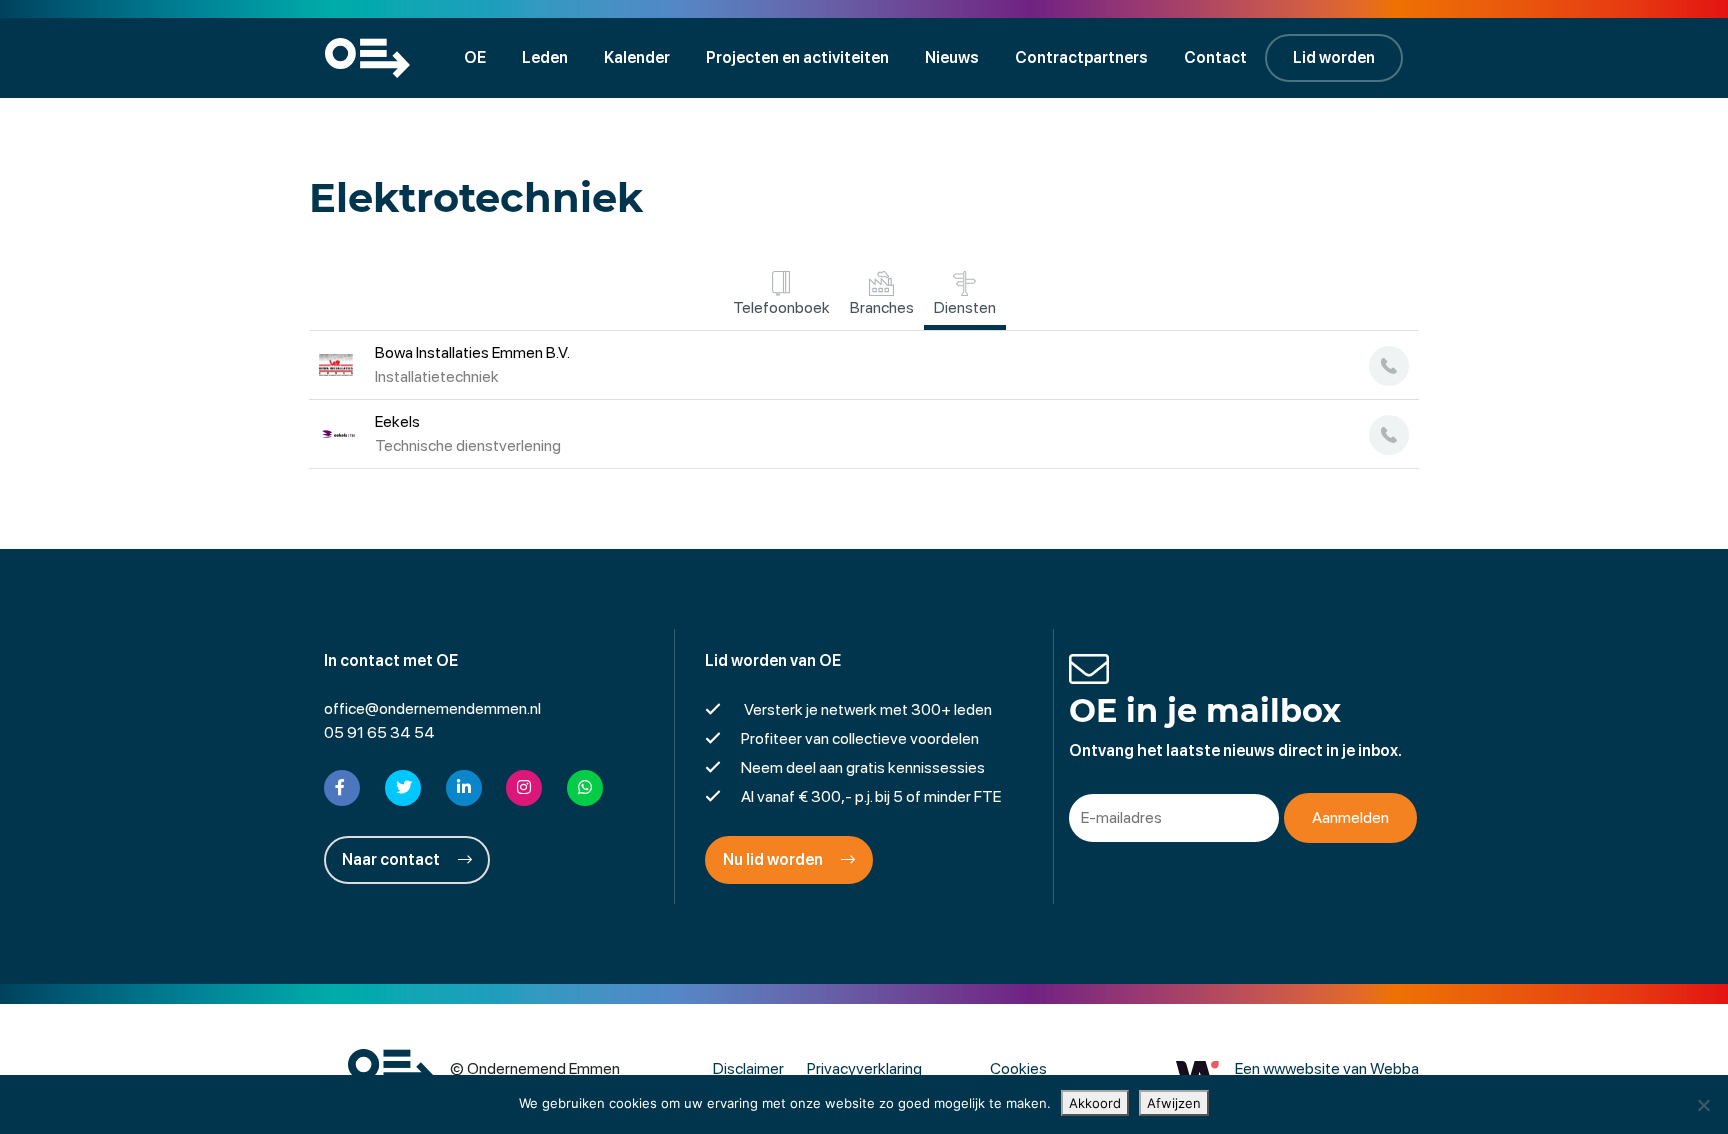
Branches (882, 307)
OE (475, 57)
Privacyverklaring (864, 1068)
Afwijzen (1174, 1103)
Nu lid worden (774, 859)
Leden (545, 57)
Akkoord (1095, 1103)
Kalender (637, 57)
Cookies (1018, 1068)
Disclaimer (748, 1068)
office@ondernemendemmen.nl (432, 708)
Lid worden (1334, 57)
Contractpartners (1081, 57)
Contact (1215, 57)
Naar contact (392, 859)
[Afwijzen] (1703, 1105)
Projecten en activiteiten (797, 57)
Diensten (965, 307)
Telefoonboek (781, 307)
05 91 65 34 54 (379, 732)
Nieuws (952, 57)
